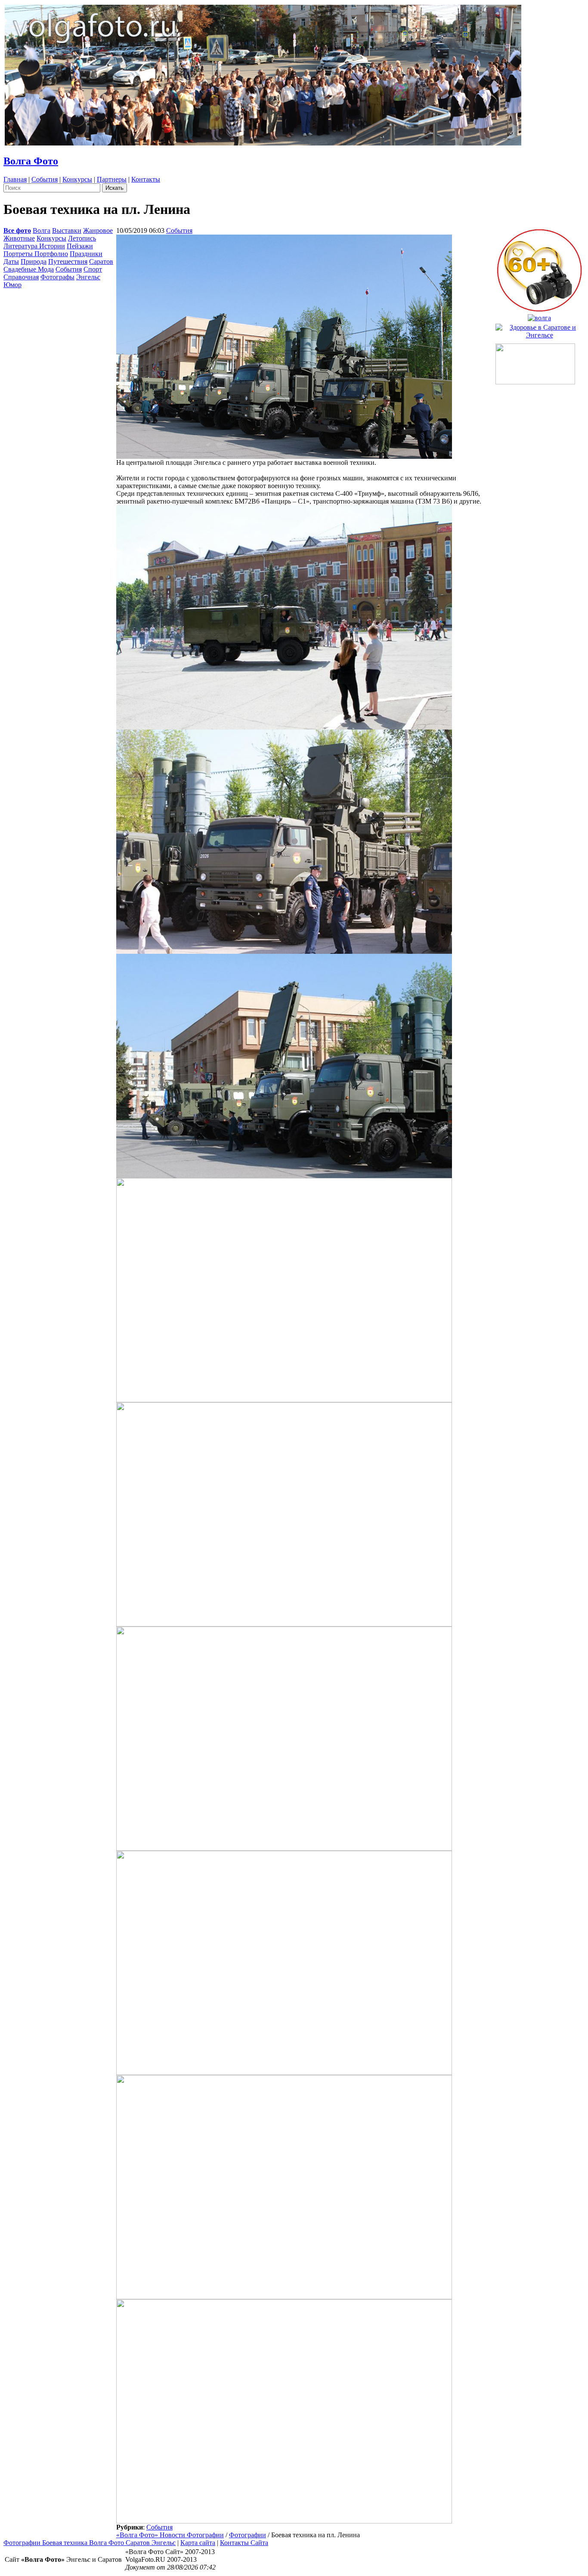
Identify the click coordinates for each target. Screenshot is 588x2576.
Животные (19, 238)
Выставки (67, 230)
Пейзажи (80, 246)
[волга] (539, 316)
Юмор (12, 285)
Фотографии (248, 2535)
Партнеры (112, 179)
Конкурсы (77, 179)
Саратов (101, 261)
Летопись (82, 238)
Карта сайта (198, 2543)
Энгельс (88, 277)
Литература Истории (34, 246)
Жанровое (98, 230)
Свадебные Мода (29, 269)
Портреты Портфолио (36, 254)
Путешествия (68, 261)
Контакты (146, 179)
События (45, 179)
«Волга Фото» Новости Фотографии (170, 2535)
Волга (42, 230)
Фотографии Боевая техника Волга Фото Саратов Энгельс (90, 2543)
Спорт (93, 269)
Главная (15, 179)
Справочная (21, 277)
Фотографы (57, 277)
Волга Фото (31, 161)
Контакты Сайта (244, 2543)
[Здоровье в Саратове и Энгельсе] (539, 329)
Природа (34, 261)
